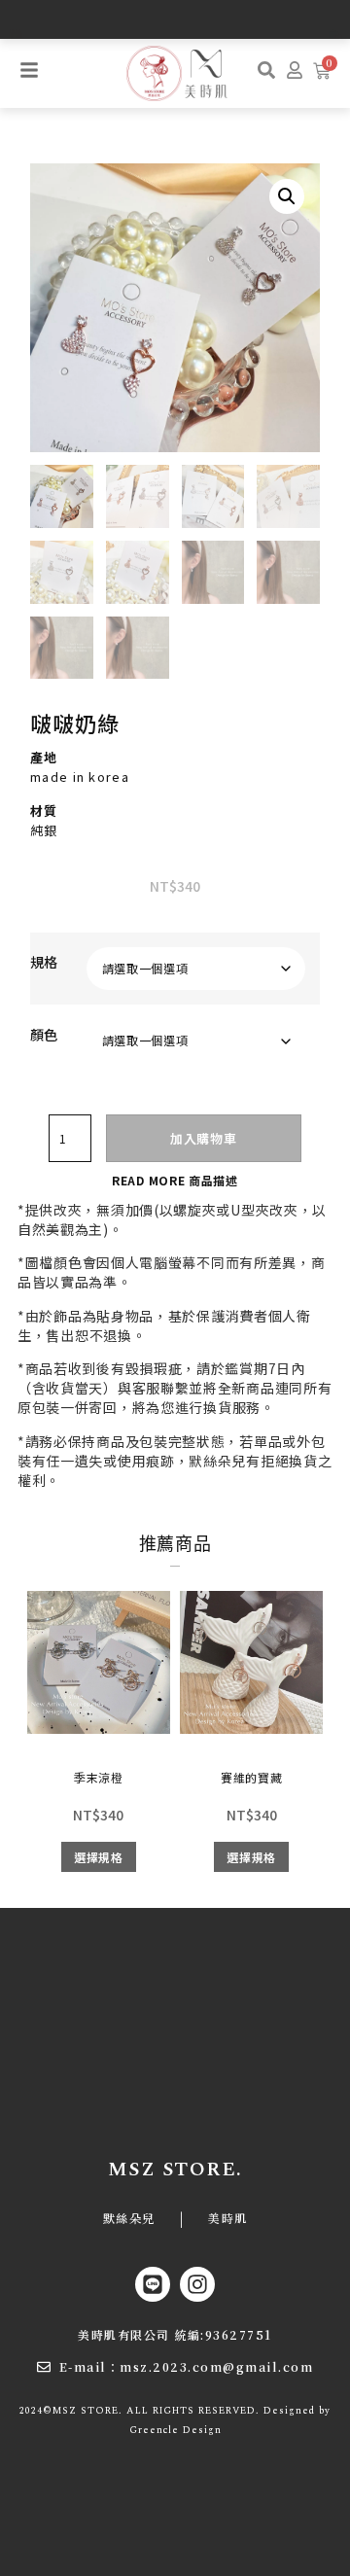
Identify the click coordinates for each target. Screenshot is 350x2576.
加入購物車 (204, 1138)
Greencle (154, 2430)
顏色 (44, 1035)
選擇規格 (99, 1857)
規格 (44, 962)
